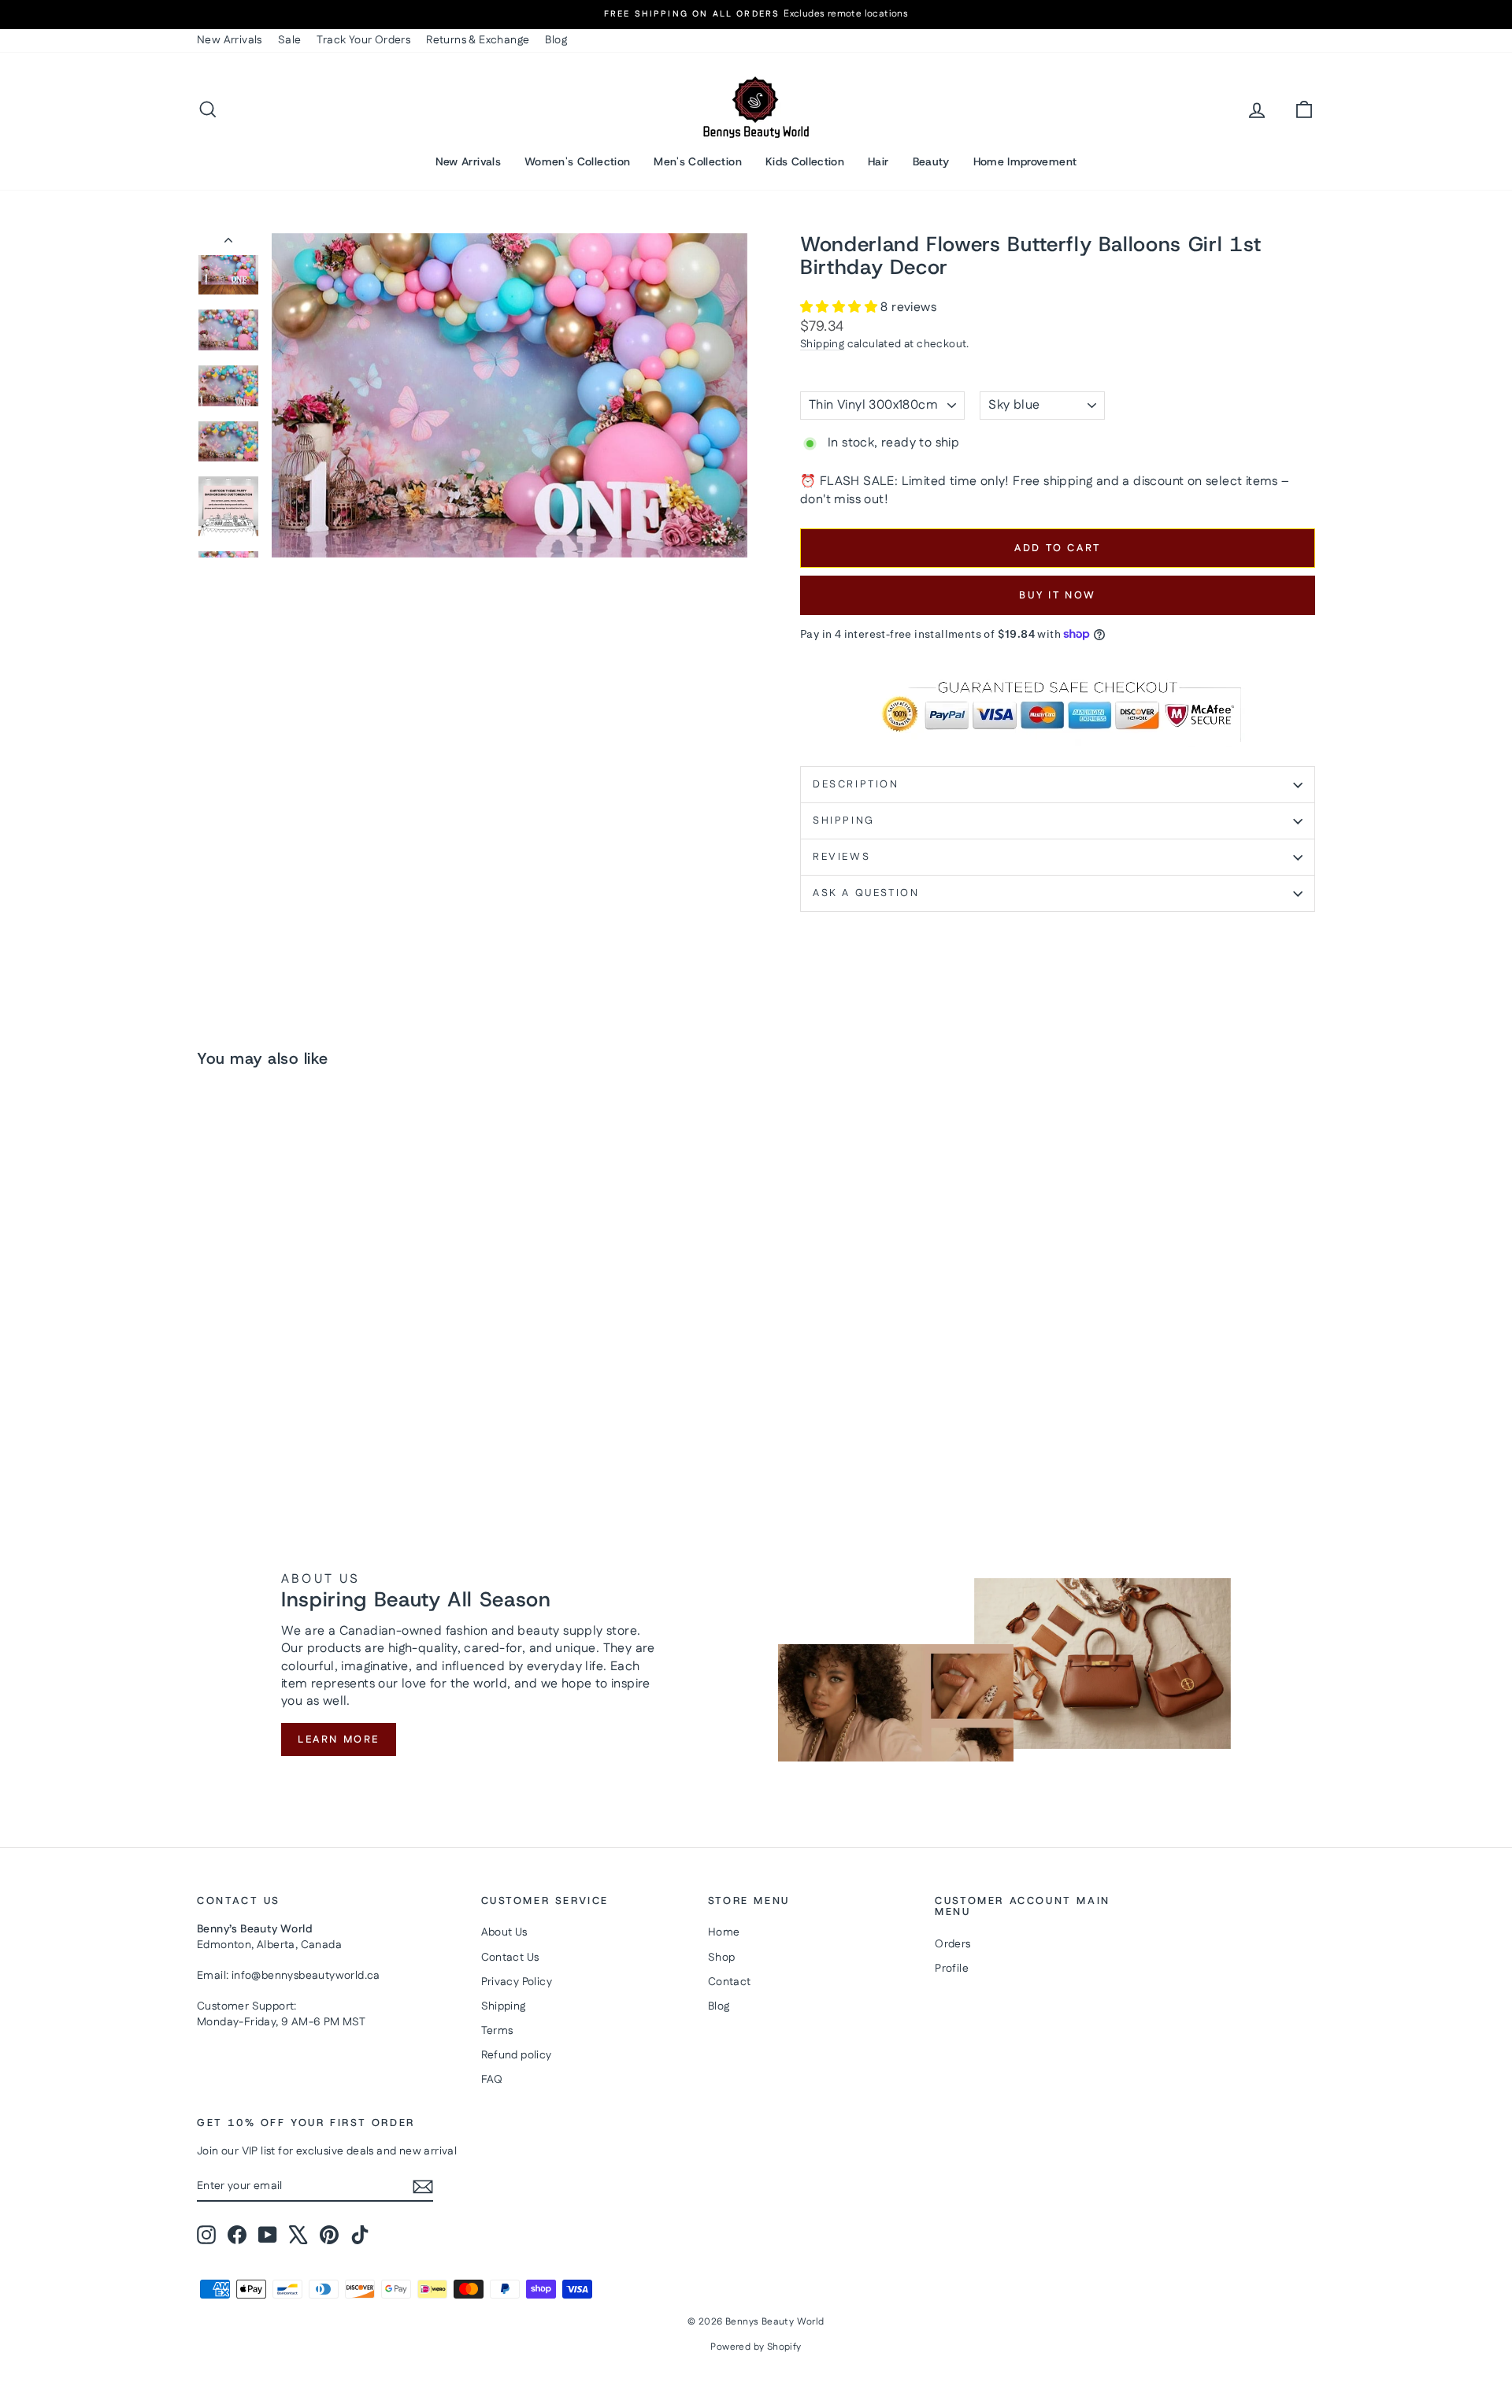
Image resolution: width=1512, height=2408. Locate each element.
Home (724, 1932)
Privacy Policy (517, 1982)
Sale (290, 40)
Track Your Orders (363, 40)
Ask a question (866, 893)
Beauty (931, 161)
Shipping (822, 344)
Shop (722, 1958)
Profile (952, 1969)
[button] (840, 307)
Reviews (841, 857)
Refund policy (517, 2055)
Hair (878, 161)
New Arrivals (230, 40)
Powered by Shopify (756, 2347)
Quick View (331, 1357)
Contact (730, 1982)
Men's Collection (698, 161)
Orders (952, 1944)
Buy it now (1058, 595)
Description (856, 784)
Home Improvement (1025, 161)
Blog (556, 40)
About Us (504, 1932)
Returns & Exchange (478, 40)
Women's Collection (577, 161)
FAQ (492, 2080)
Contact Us (510, 1958)
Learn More (339, 1739)
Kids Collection (805, 161)
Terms (497, 2031)
